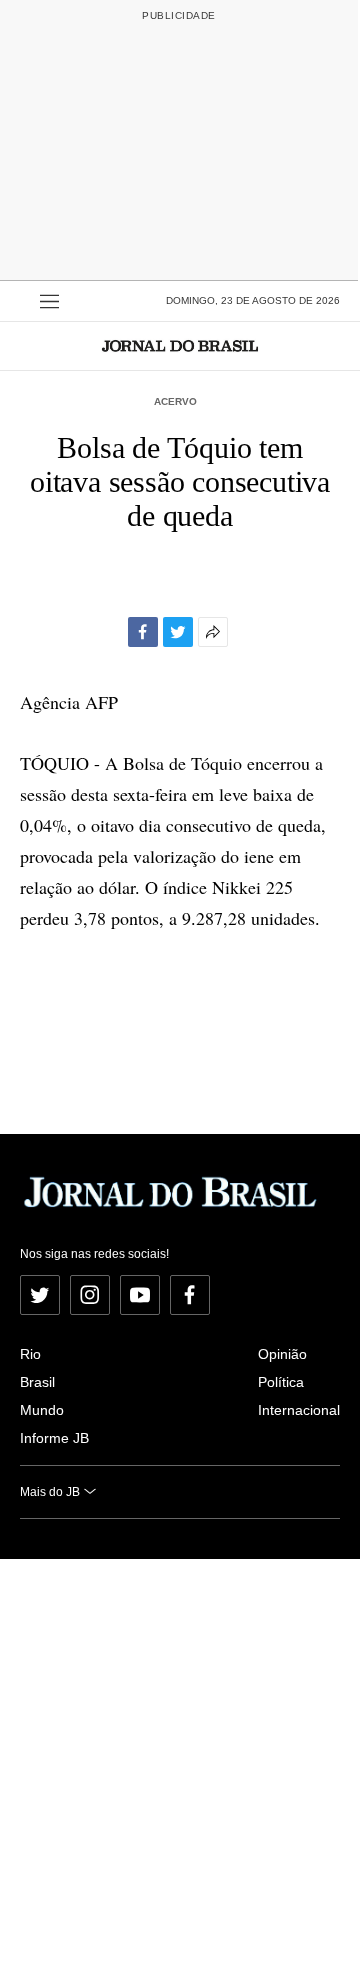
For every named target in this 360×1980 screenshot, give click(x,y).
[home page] (180, 345)
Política (281, 1382)
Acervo (175, 401)
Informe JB (54, 1438)
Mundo (42, 1410)
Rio (30, 1354)
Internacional (299, 1410)
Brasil (37, 1382)
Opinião (282, 1354)
